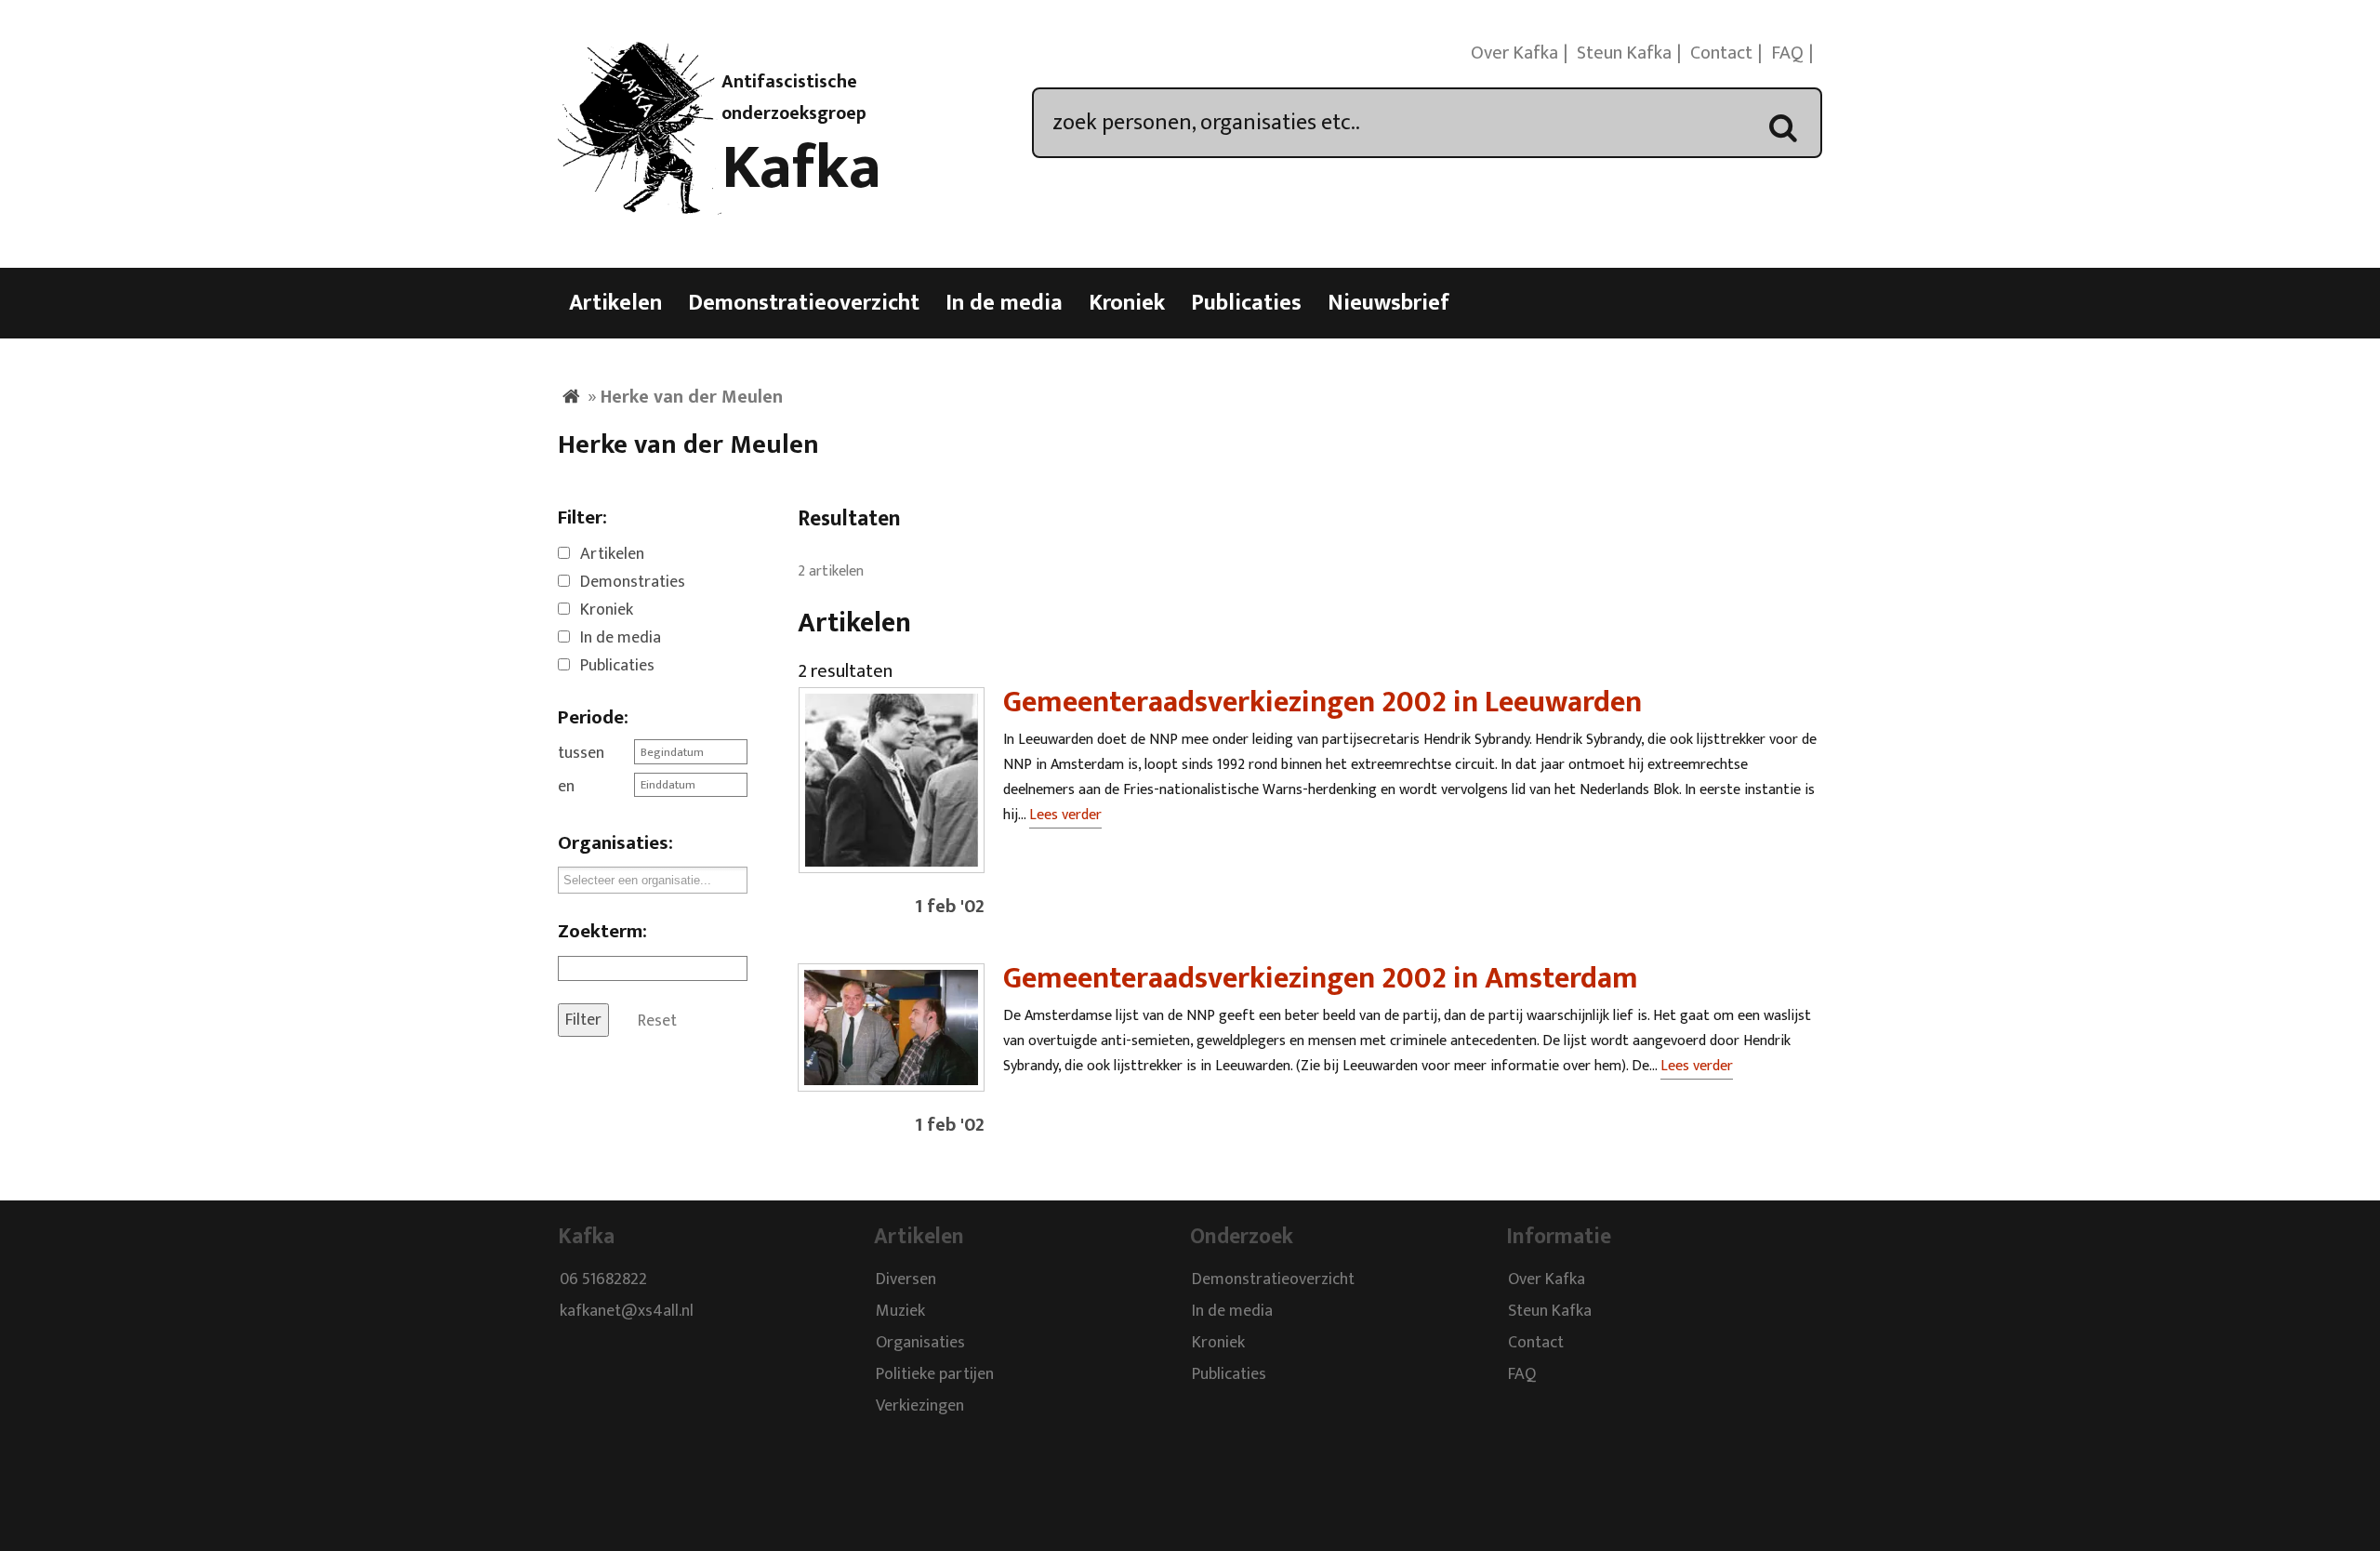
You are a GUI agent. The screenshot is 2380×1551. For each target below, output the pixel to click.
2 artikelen (831, 571)
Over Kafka (1514, 53)
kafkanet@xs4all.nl (627, 1311)
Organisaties (920, 1343)
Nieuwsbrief (1388, 303)
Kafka (801, 168)
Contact (1721, 53)
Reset (657, 1020)
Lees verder (1065, 815)
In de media (1004, 303)
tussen (581, 753)
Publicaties (1246, 303)
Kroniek (1127, 303)
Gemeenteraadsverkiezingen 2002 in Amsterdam (1321, 979)
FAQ (1787, 53)
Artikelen (615, 303)
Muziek (900, 1311)
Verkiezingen (920, 1406)
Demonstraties (633, 582)
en (566, 787)
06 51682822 (603, 1279)
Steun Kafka (1624, 53)
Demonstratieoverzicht (804, 303)
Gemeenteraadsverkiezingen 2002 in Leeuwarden (1322, 703)
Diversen (906, 1279)
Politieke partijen (935, 1374)
